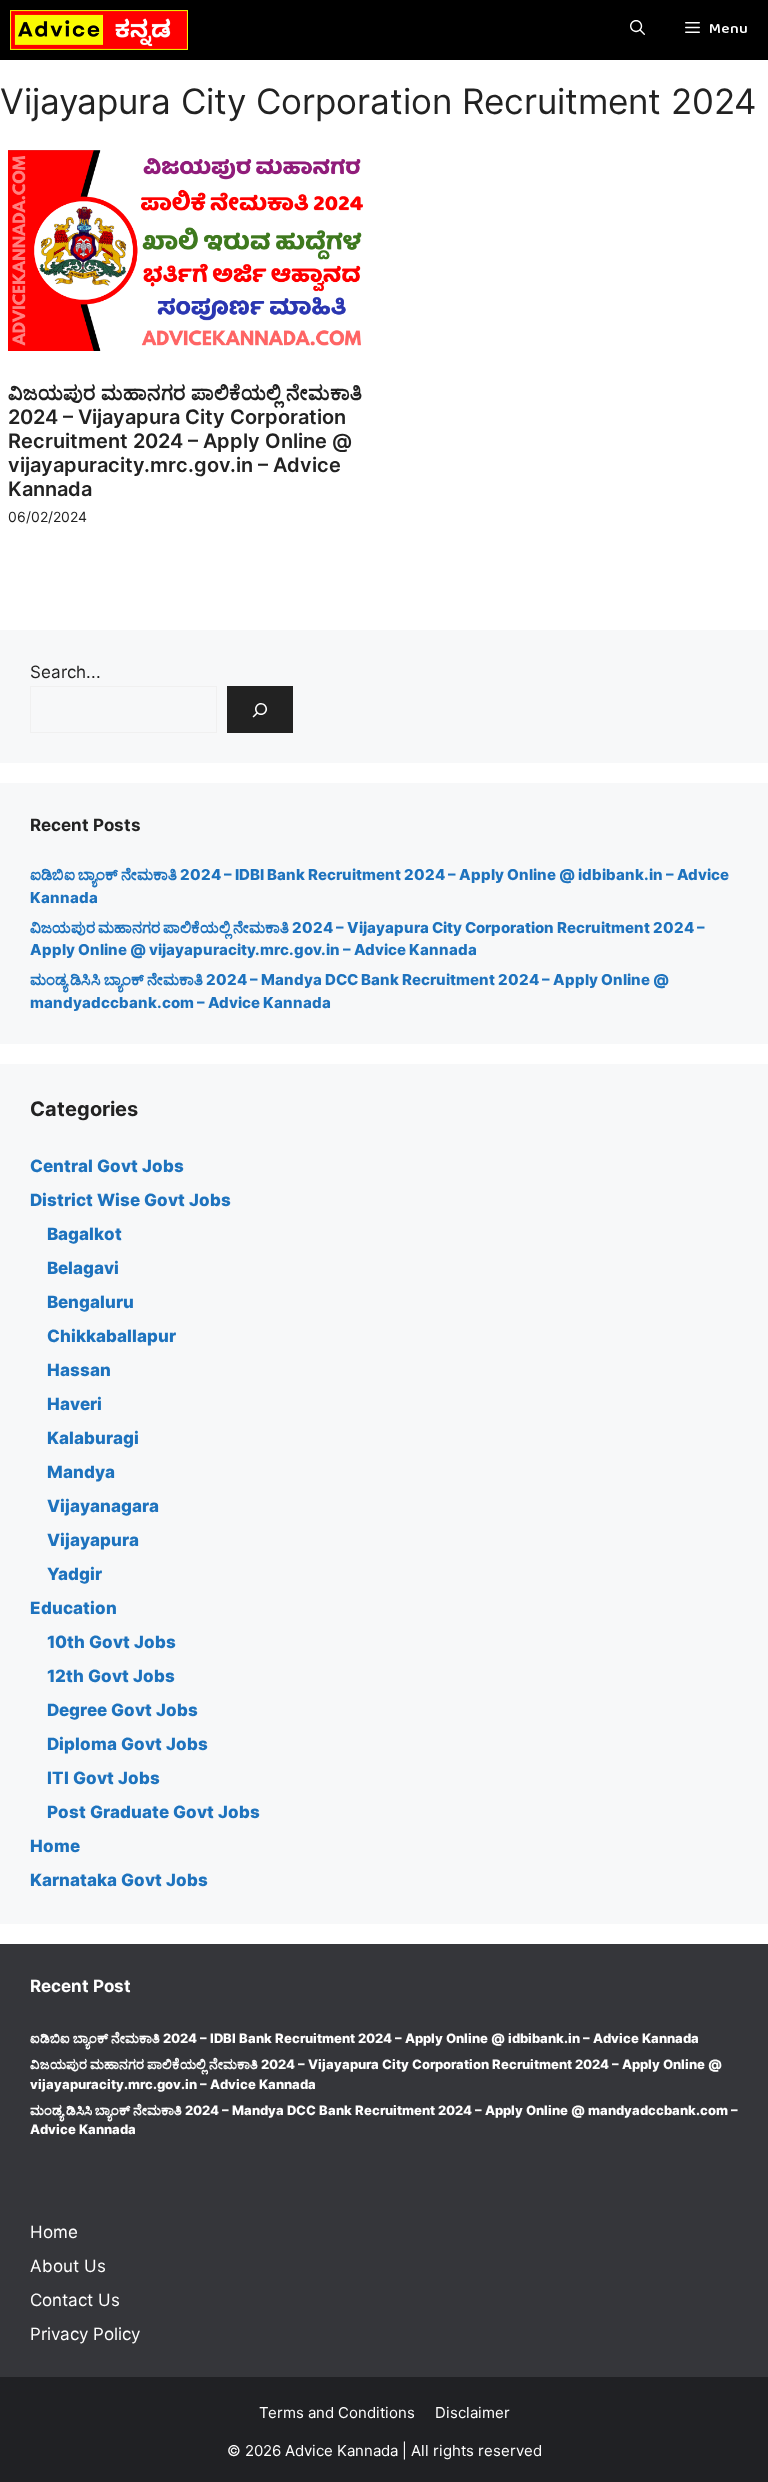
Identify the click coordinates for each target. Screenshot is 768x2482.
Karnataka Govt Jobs (119, 1880)
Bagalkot (84, 1234)
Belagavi (83, 1268)
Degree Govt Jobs (122, 1710)
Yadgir (74, 1574)
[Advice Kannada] (99, 30)
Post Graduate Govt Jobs (153, 1812)
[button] (637, 30)
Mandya (81, 1472)
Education (73, 1608)
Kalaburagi (93, 1438)
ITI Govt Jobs (103, 1778)
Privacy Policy (85, 2334)
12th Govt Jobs (111, 1676)
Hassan (79, 1370)
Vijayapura (93, 1540)
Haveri (74, 1404)
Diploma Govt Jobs (127, 1744)
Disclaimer (472, 2412)
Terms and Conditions (337, 2412)
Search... (65, 672)
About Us (68, 2266)
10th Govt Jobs (111, 1642)
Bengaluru (90, 1302)
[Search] (260, 710)
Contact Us (75, 2300)
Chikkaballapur (111, 1336)
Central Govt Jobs (107, 1166)
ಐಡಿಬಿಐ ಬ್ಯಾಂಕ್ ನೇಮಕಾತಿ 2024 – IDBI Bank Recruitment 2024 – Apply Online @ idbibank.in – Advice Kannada (364, 2038)
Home (55, 1846)
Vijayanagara (103, 1506)
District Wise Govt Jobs (130, 1200)
